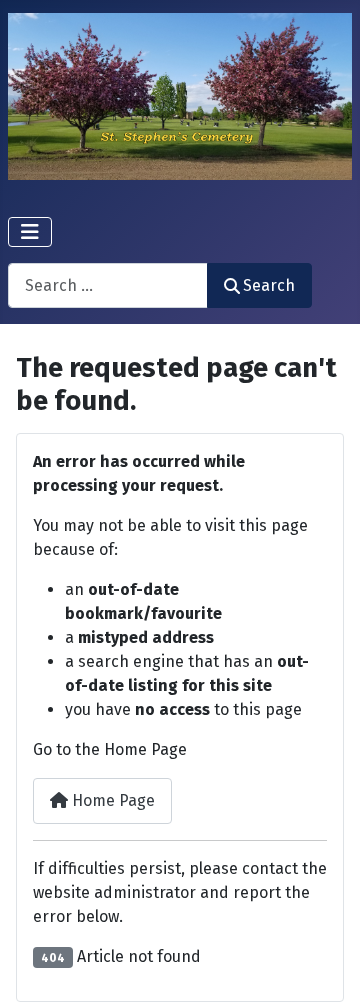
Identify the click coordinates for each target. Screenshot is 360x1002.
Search (269, 285)
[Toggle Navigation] (30, 232)
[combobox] (108, 285)
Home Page (111, 800)
